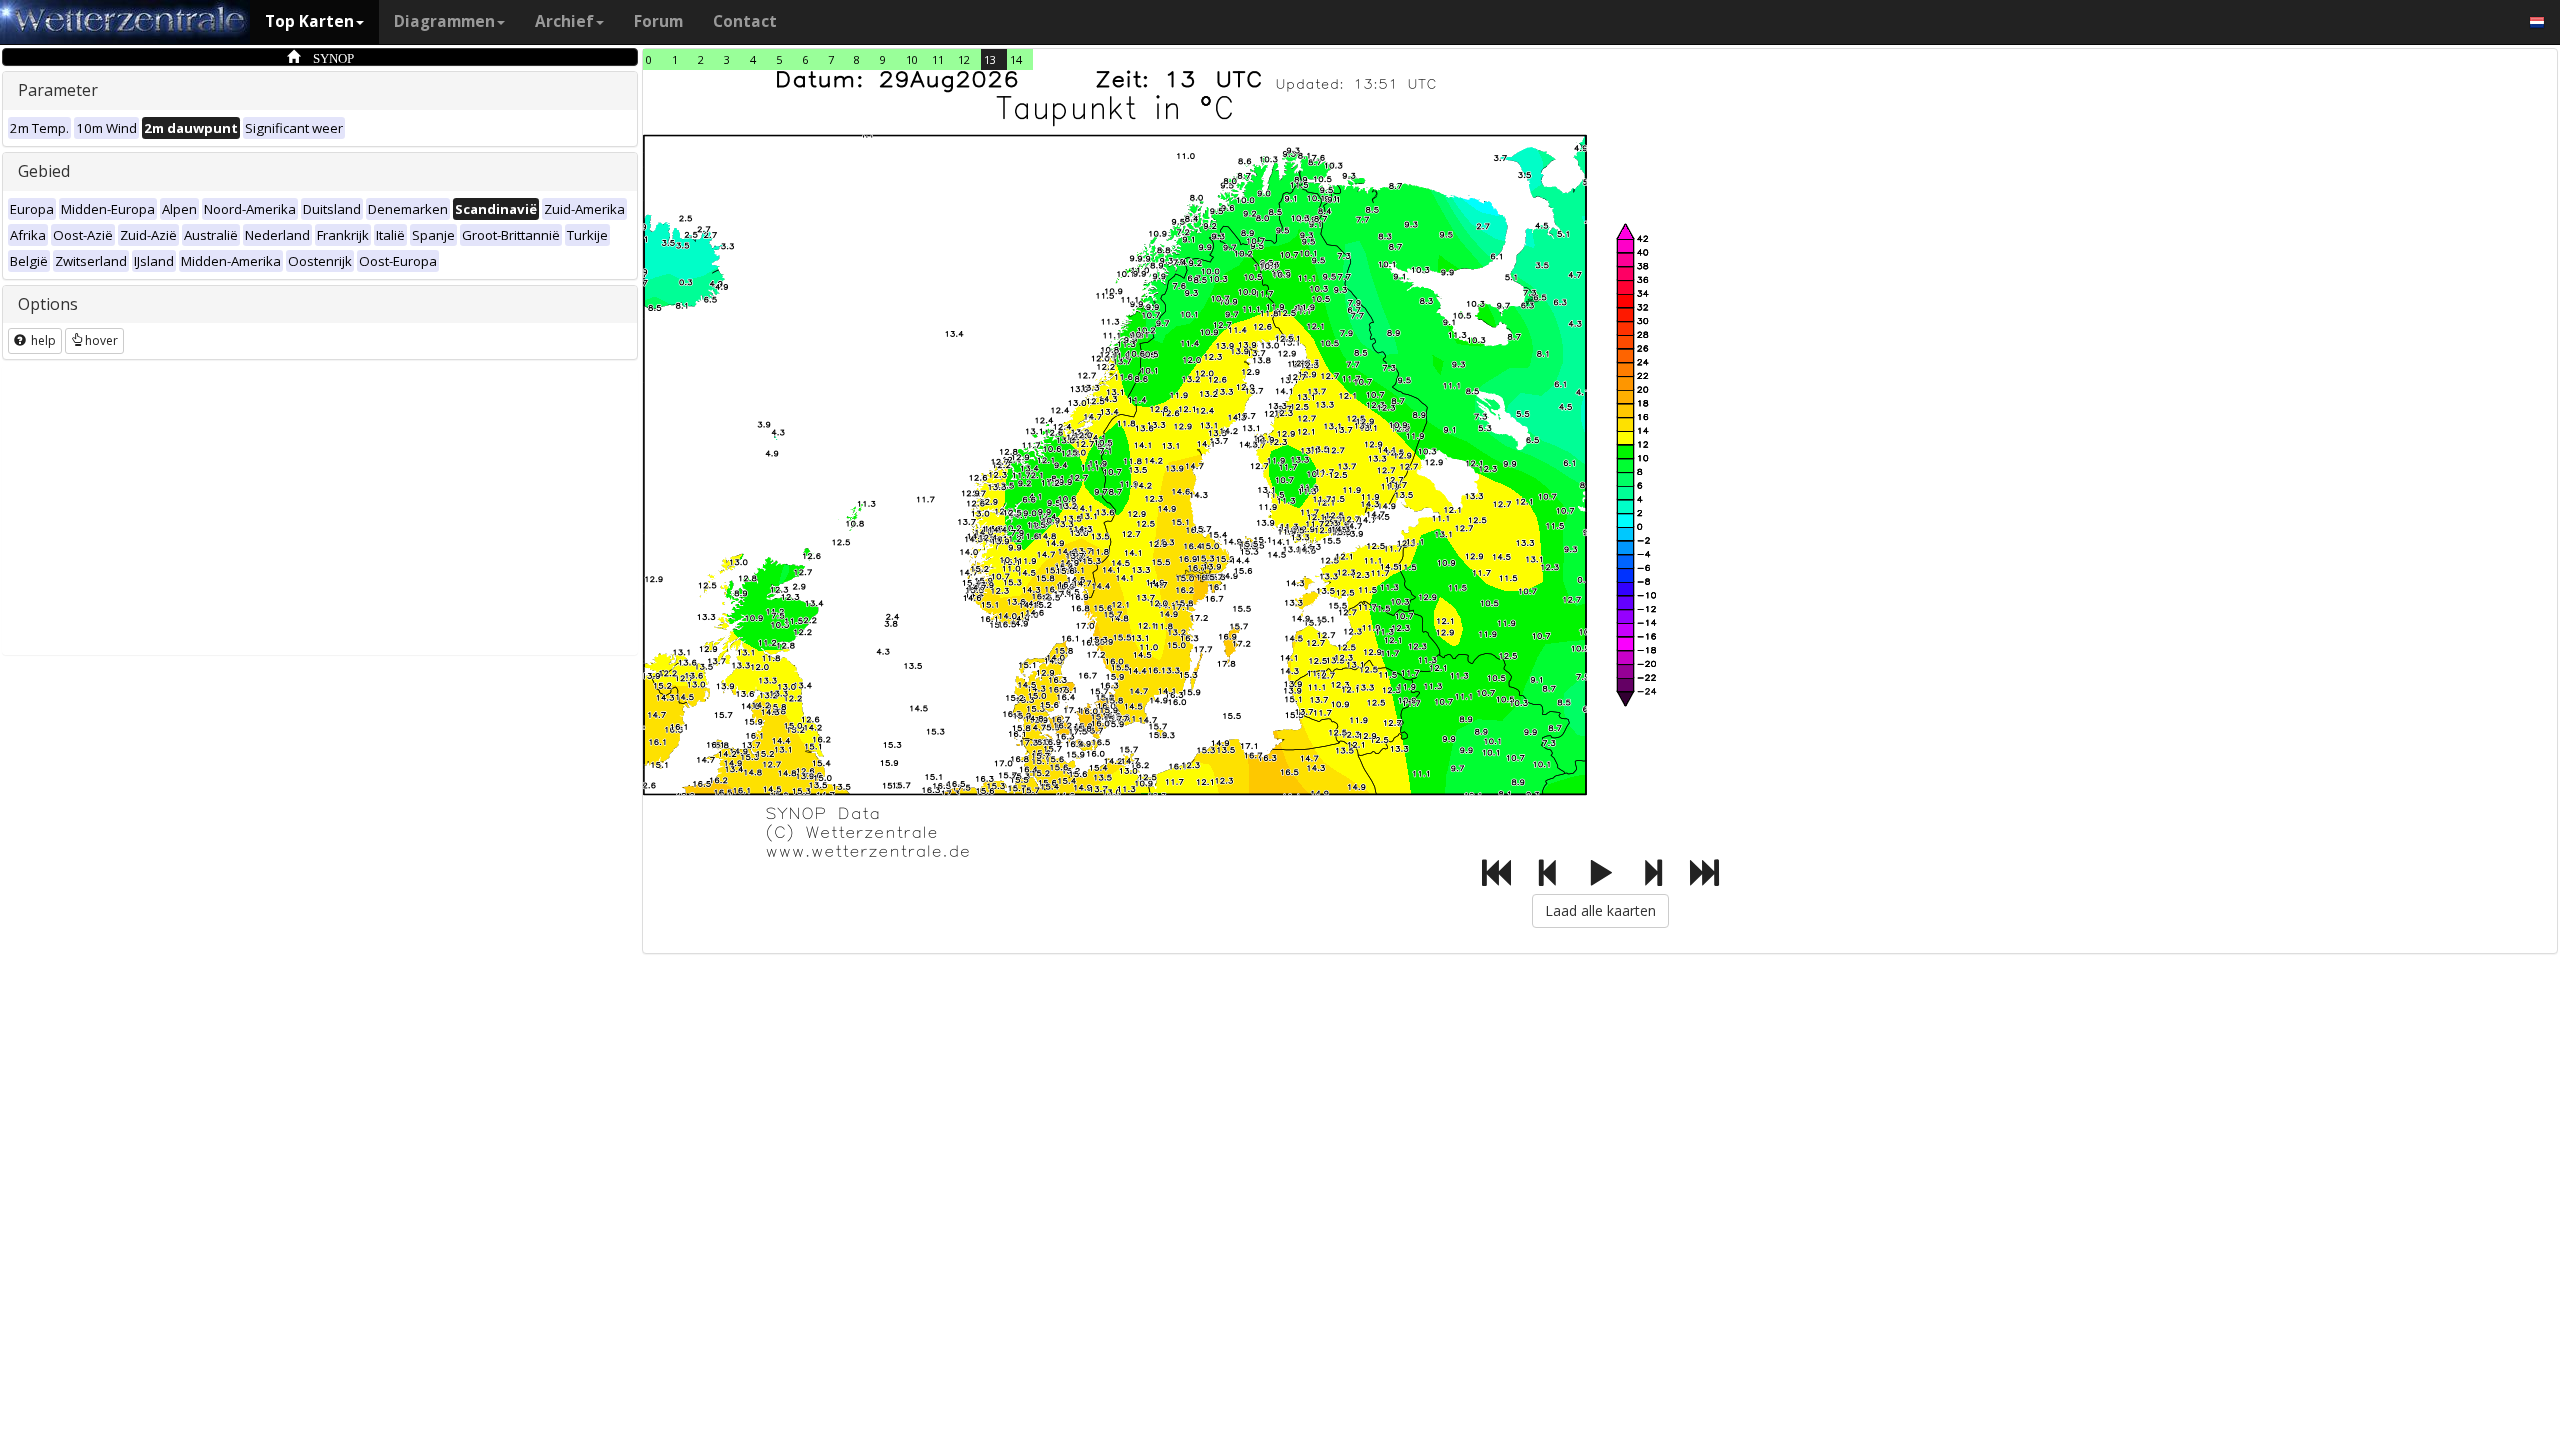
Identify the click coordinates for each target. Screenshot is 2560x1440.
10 (912, 59)
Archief (564, 21)
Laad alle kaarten (1600, 910)
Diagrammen (444, 21)
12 (964, 59)
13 (990, 59)
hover (101, 340)
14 (1016, 59)
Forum (658, 21)
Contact (745, 21)
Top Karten (309, 21)
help (42, 340)
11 (938, 59)
